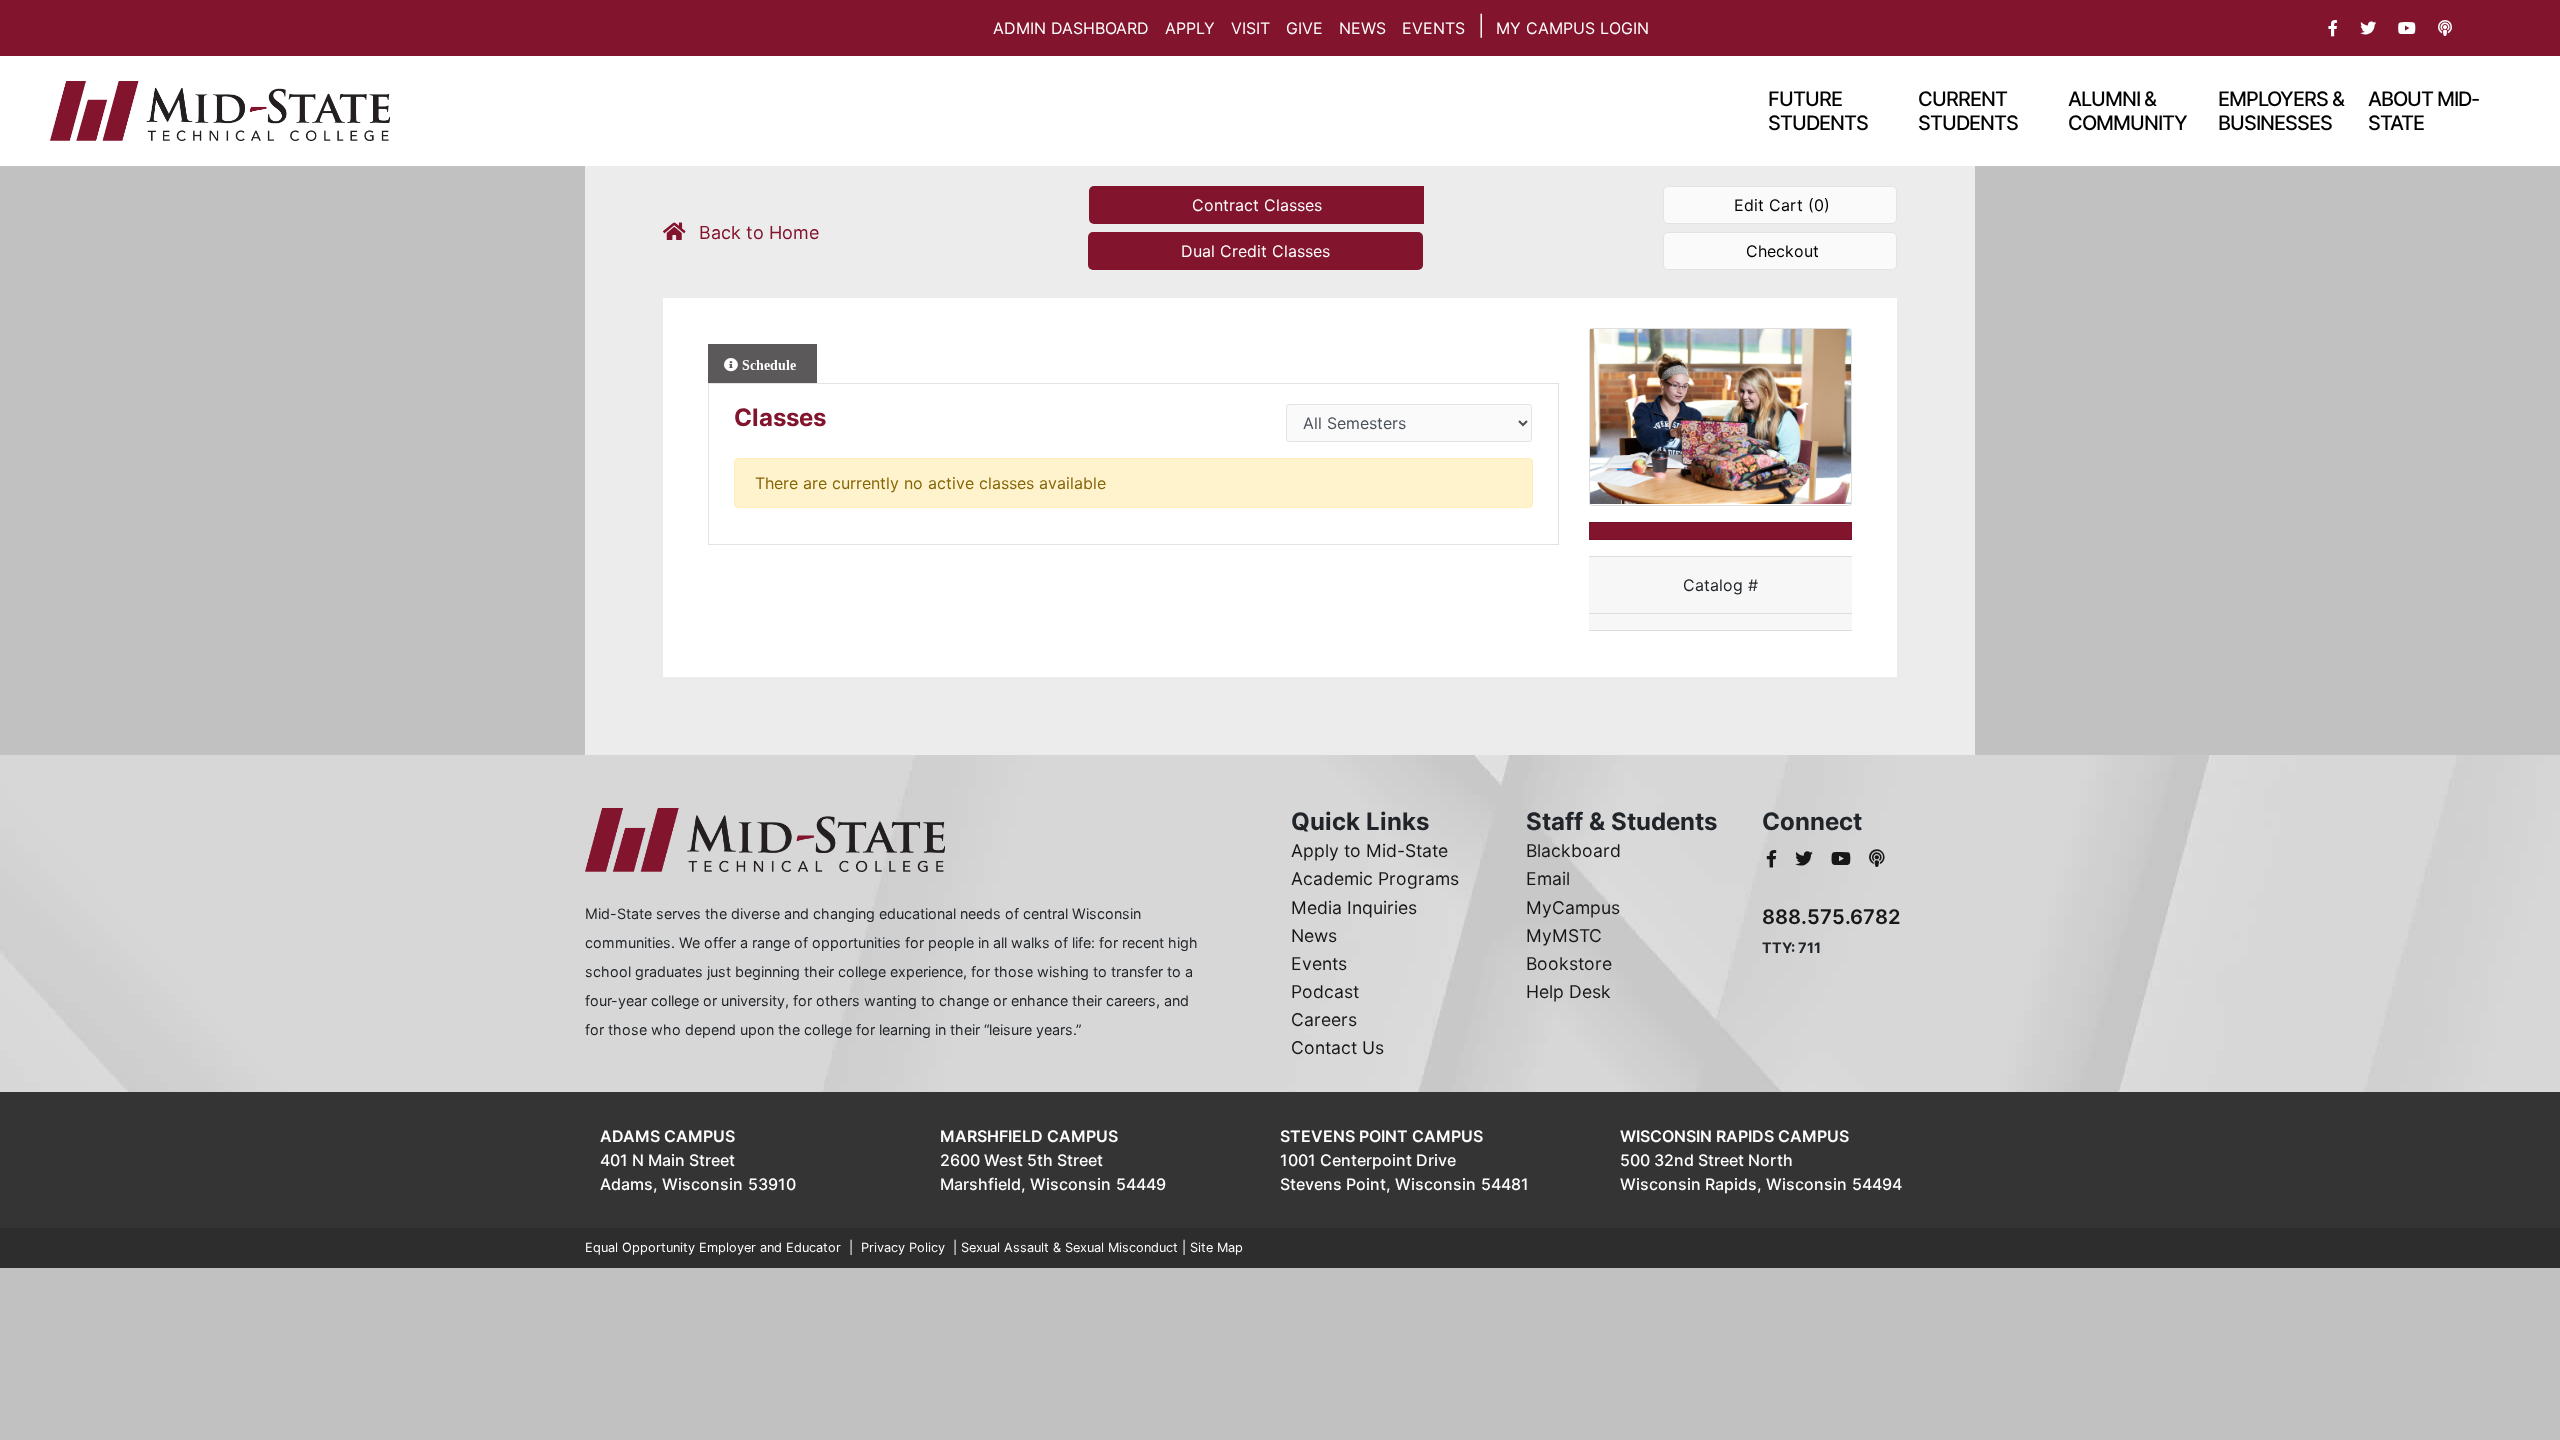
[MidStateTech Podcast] (1877, 858)
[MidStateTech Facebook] (1774, 858)
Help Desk (1568, 991)
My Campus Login (1572, 28)
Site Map (1216, 1247)
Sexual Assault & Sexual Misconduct (1069, 1247)
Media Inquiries (1354, 907)
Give (1304, 28)
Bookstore (1569, 963)
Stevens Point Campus (1381, 1136)
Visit (1250, 28)
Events (1433, 28)
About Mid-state (2423, 111)
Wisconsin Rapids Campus (1734, 1136)
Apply (1190, 28)
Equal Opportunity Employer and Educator (713, 1247)
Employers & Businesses (2281, 111)
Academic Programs (1375, 878)
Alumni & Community (2127, 111)
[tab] (762, 363)
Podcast (1325, 991)
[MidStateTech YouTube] (1843, 858)
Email (1548, 878)
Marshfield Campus (1029, 1136)
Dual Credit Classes (1255, 251)
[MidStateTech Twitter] (1806, 858)
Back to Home (756, 232)
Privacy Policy (903, 1247)
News (1362, 28)
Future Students (1818, 111)
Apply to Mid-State (1369, 850)
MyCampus (1573, 907)
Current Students (1968, 111)
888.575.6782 (1831, 916)
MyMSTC (1564, 935)
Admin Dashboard (1071, 28)
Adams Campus (667, 1136)
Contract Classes (1257, 205)
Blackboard (1573, 850)
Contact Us (1337, 1047)
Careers (1324, 1019)
